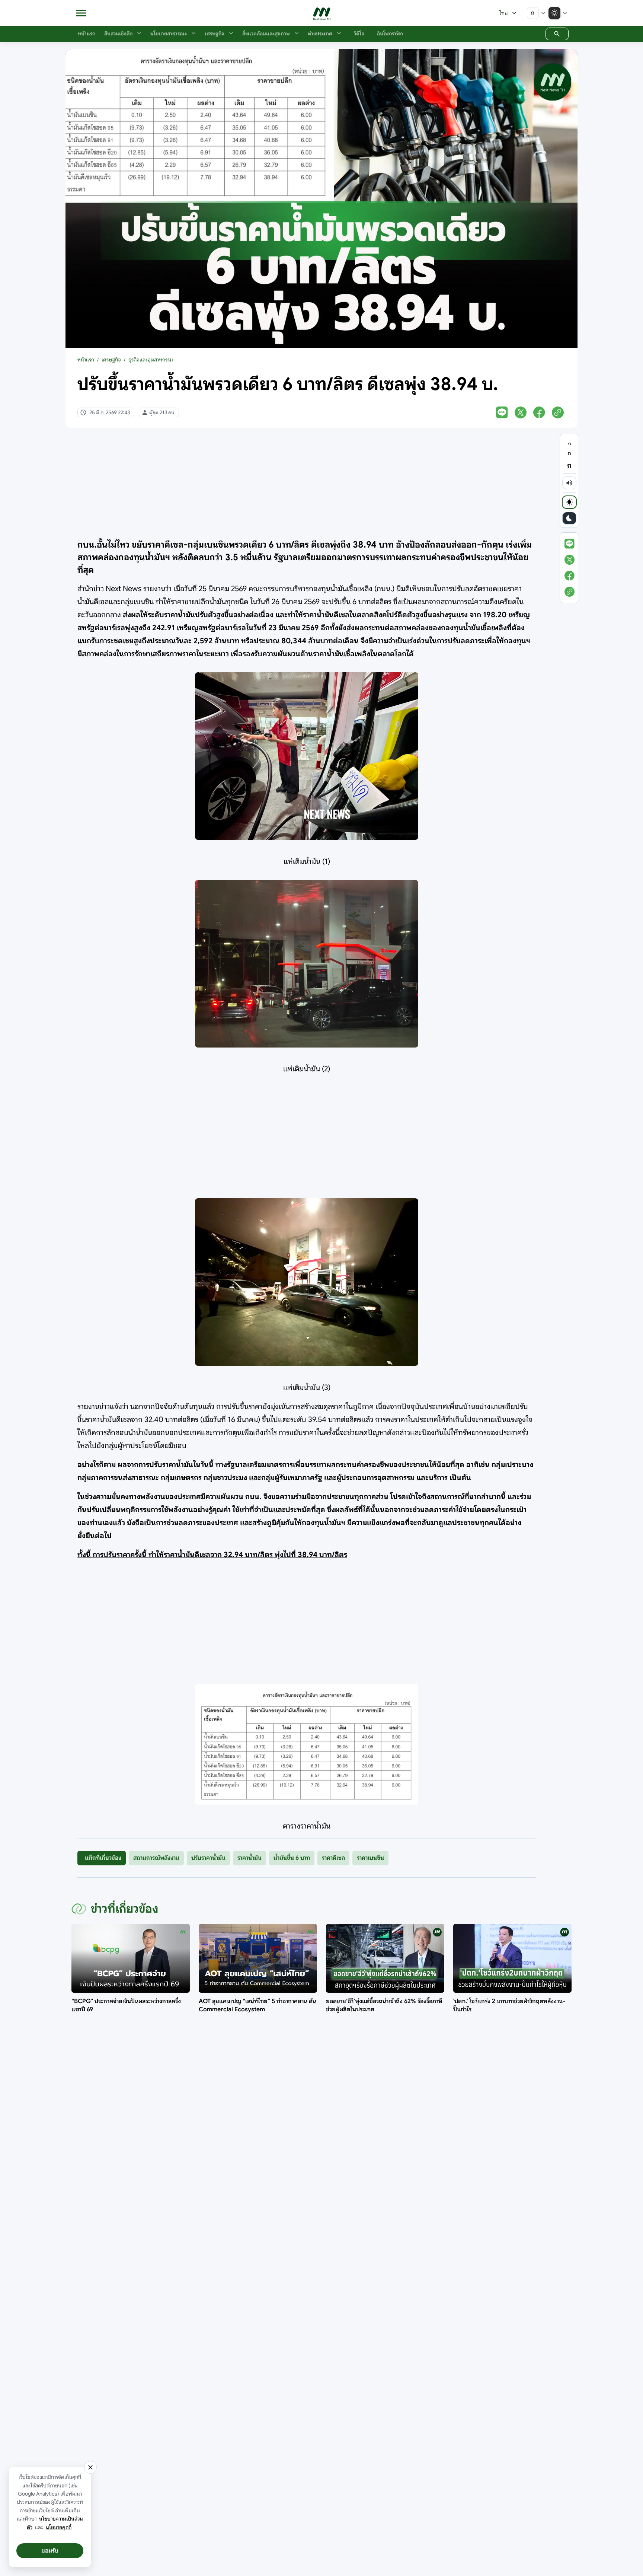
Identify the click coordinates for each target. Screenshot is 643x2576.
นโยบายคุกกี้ (59, 2527)
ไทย (503, 13)
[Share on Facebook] (539, 412)
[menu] (81, 13)
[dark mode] (569, 518)
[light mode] (569, 502)
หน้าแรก (86, 360)
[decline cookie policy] (90, 2467)
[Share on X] (521, 412)
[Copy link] (570, 592)
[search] (557, 34)
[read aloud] (569, 483)
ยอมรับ (50, 2551)
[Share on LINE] (502, 412)
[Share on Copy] (558, 412)
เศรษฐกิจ (111, 360)
